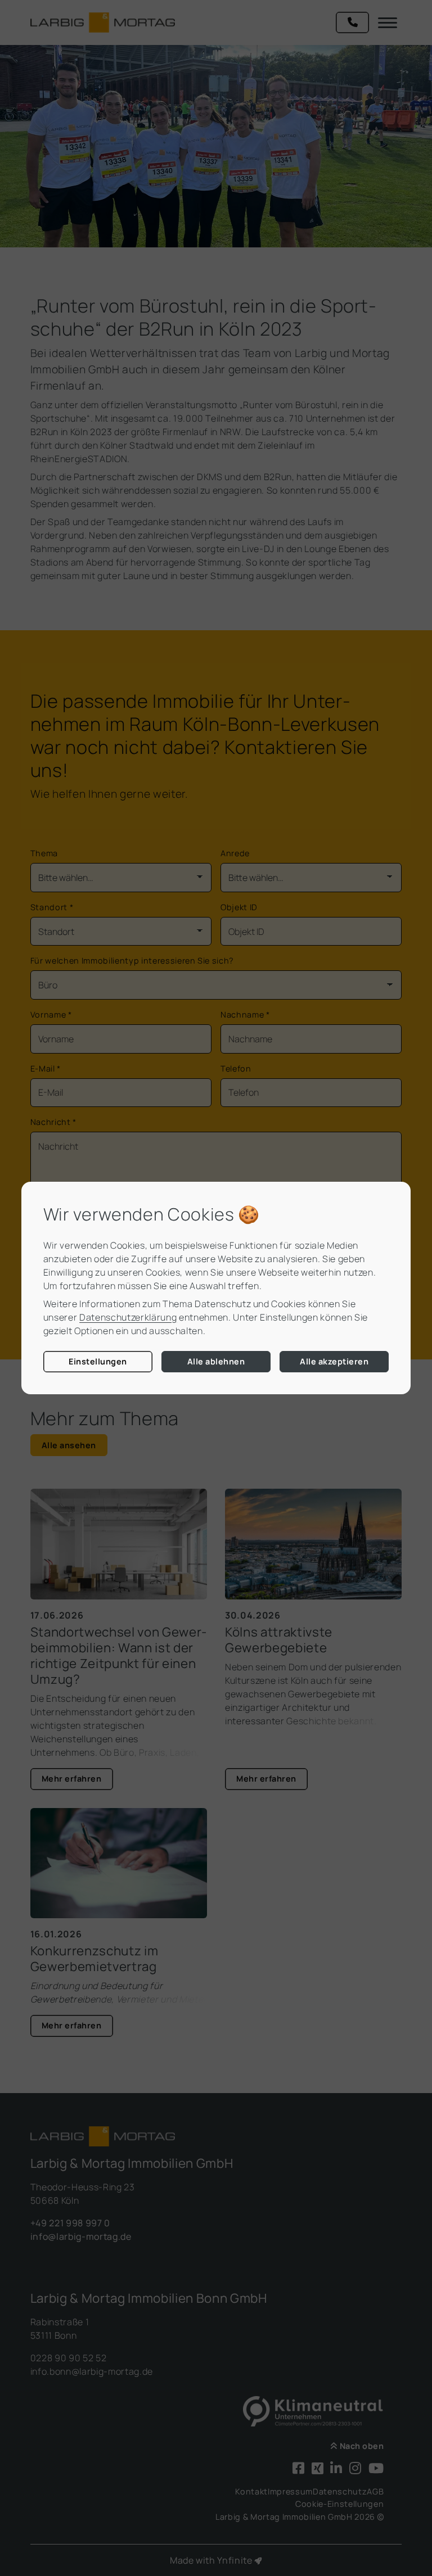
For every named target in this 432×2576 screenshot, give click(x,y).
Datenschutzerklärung (128, 1317)
